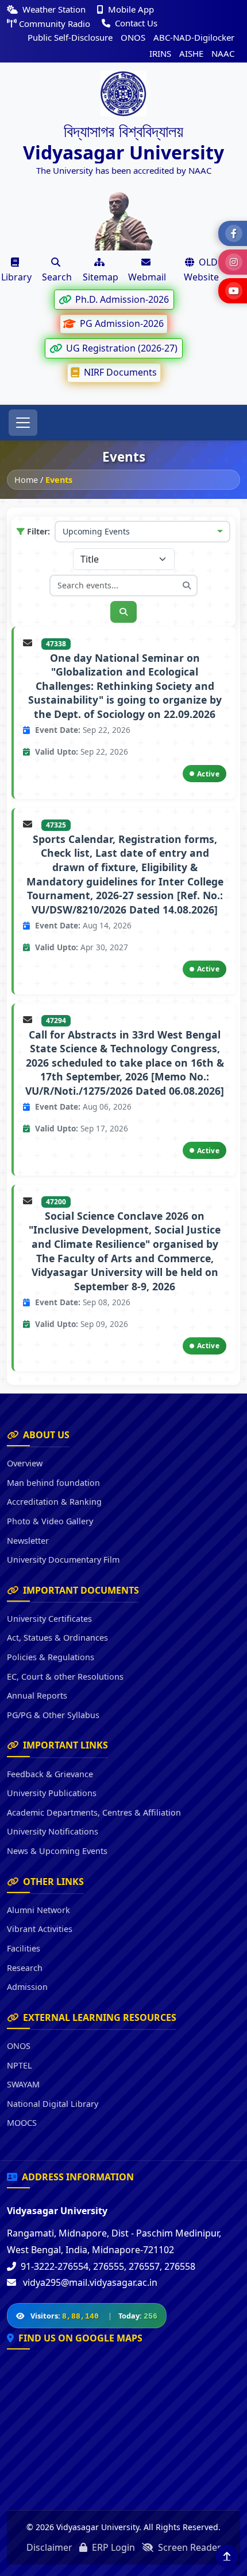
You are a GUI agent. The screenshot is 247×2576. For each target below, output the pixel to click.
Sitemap (101, 277)
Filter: (38, 531)
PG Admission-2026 (121, 323)
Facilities (24, 1948)
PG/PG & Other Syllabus (53, 1715)
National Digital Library (53, 2104)
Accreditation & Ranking (54, 1502)
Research (25, 1968)
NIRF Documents (119, 372)
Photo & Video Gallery (50, 1521)
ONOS (133, 37)
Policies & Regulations (51, 1657)
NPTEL (20, 2065)
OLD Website (201, 270)
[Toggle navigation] (23, 423)
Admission (27, 1987)
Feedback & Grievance (50, 1774)
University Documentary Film (63, 1560)
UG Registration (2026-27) (121, 348)
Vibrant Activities (40, 1929)
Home (26, 480)
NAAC (223, 53)
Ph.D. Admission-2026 (121, 299)
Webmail (147, 277)
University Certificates (49, 1619)
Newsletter (28, 1541)
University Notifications (53, 1831)
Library (16, 277)
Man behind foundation (53, 1483)
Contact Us (135, 23)
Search (57, 277)
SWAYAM (23, 2084)
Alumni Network (38, 1910)
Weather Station (54, 9)
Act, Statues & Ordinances (57, 1638)
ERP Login (112, 2547)
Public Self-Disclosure (70, 37)
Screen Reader (188, 2547)
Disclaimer (49, 2547)
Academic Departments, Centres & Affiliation (94, 1812)
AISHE (191, 53)
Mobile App (130, 9)
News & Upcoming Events (57, 1851)
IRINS (160, 53)
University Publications (52, 1793)
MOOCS (22, 2123)
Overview (25, 1463)
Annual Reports (37, 1695)
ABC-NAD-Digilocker (194, 37)
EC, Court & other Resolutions (65, 1677)
